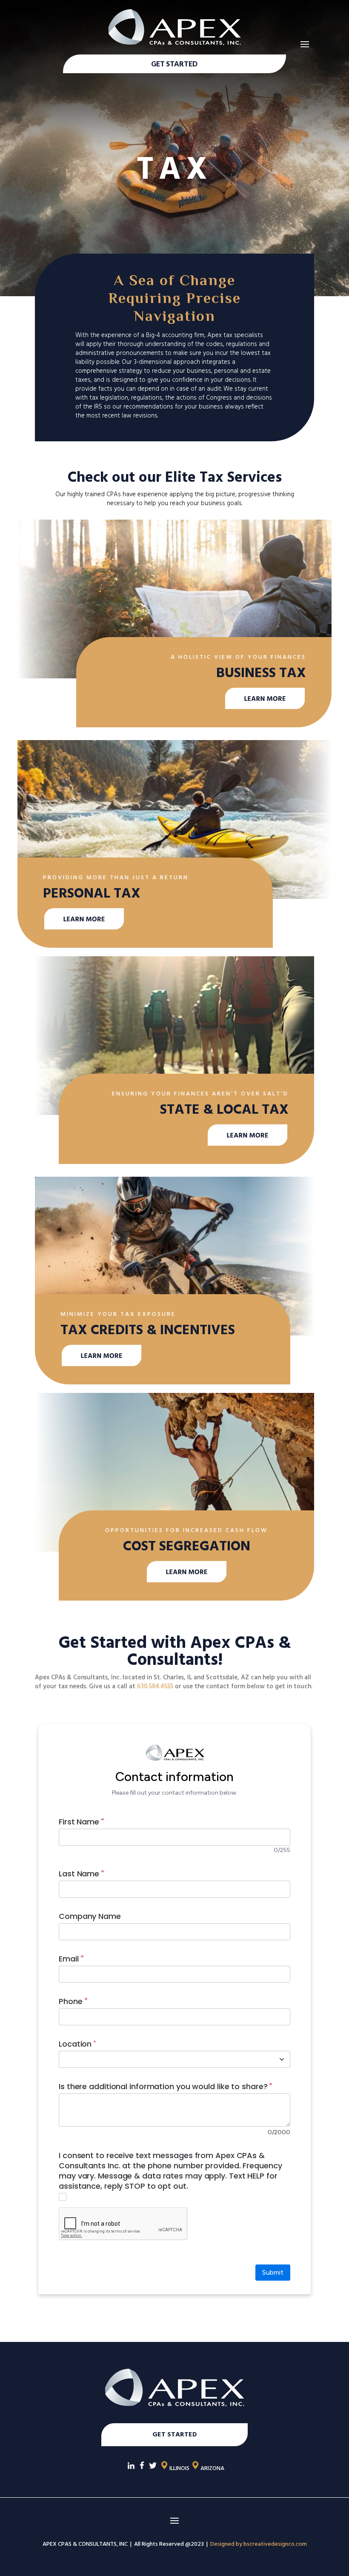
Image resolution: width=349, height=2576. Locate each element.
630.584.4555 (155, 1686)
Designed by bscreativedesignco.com (259, 2544)
